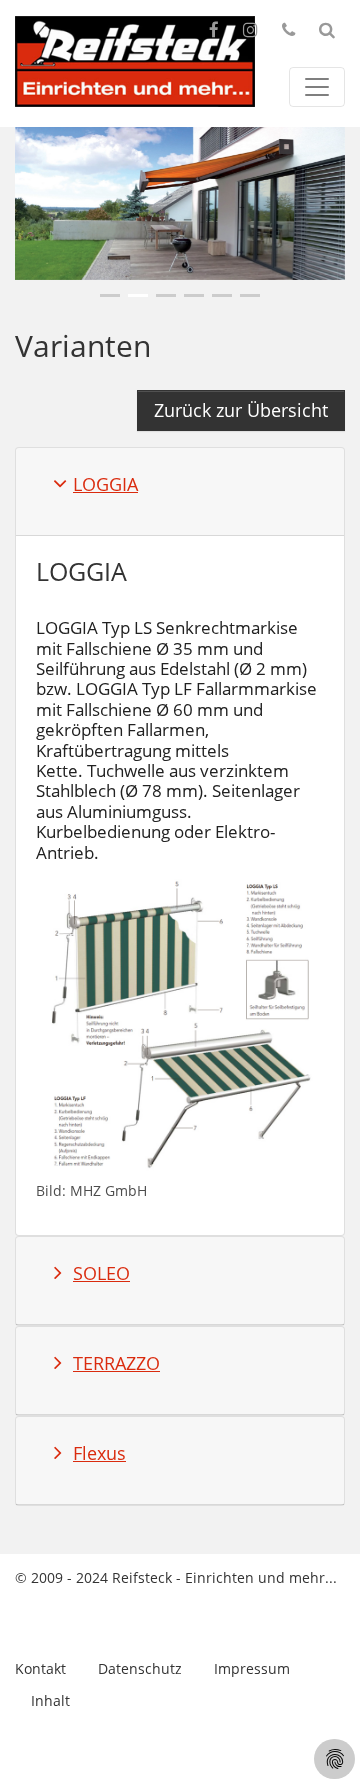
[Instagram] (250, 30)
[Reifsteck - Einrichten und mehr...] (135, 61)
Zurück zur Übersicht (241, 410)
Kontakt (40, 1668)
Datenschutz (140, 1668)
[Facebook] (214, 30)
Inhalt (50, 1700)
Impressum (252, 1668)
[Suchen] (327, 30)
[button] (110, 295)
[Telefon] (288, 30)
